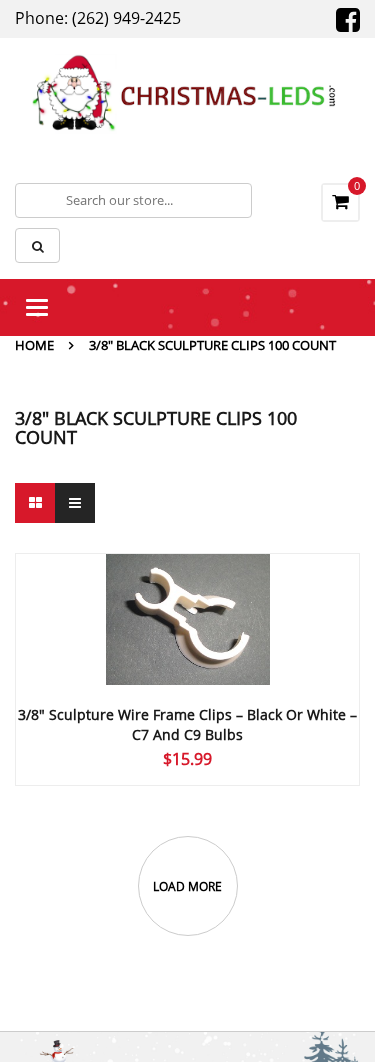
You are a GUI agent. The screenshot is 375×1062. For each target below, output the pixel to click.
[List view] (75, 503)
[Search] (37, 245)
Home (34, 345)
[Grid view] (35, 503)
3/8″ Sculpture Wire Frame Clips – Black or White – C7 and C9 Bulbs (187, 724)
